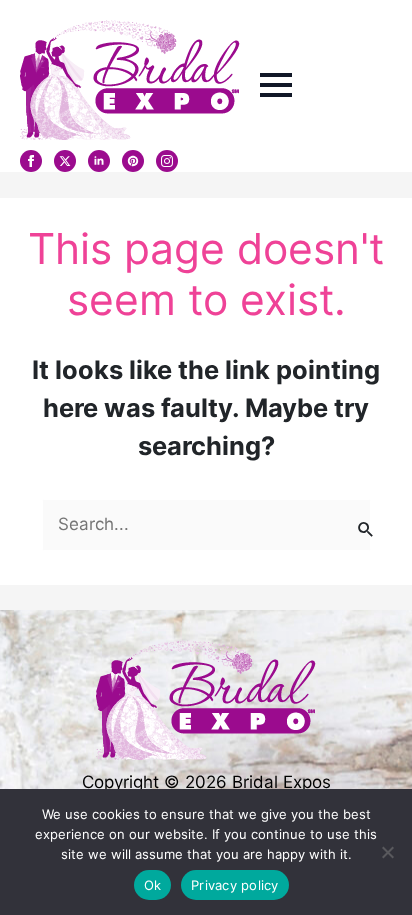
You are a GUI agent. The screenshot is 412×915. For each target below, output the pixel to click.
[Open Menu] (276, 85)
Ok (153, 885)
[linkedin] (99, 161)
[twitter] (65, 161)
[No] (387, 852)
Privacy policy (235, 885)
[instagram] (167, 161)
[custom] (133, 161)
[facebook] (31, 161)
